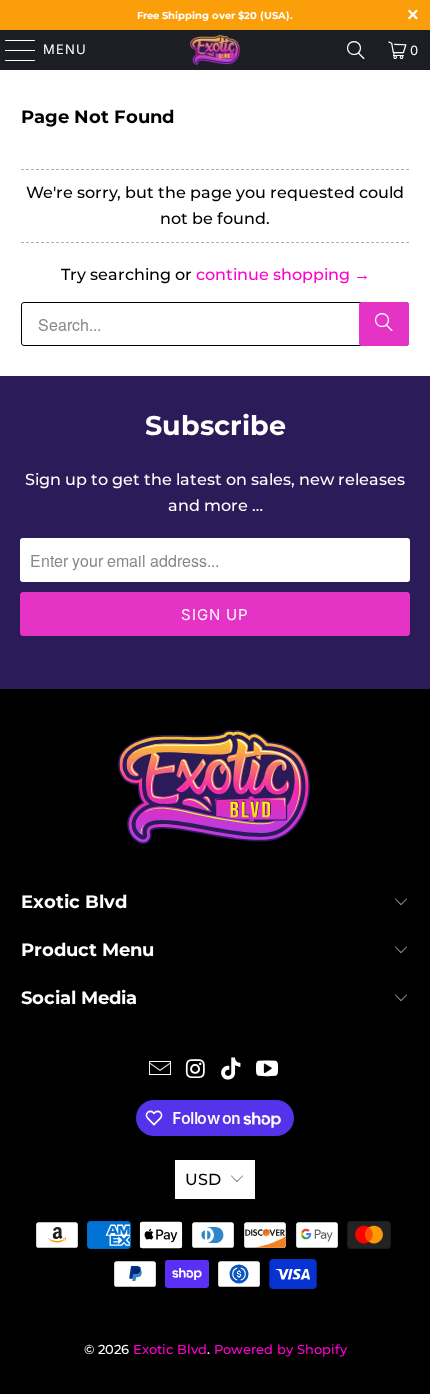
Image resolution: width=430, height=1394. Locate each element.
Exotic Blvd (170, 1349)
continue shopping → (283, 274)
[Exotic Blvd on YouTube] (268, 1070)
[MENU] (11, 50)
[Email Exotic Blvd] (161, 1070)
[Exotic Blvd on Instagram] (196, 1070)
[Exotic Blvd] (215, 50)
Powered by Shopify (280, 1349)
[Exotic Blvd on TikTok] (232, 1070)
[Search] (356, 50)
